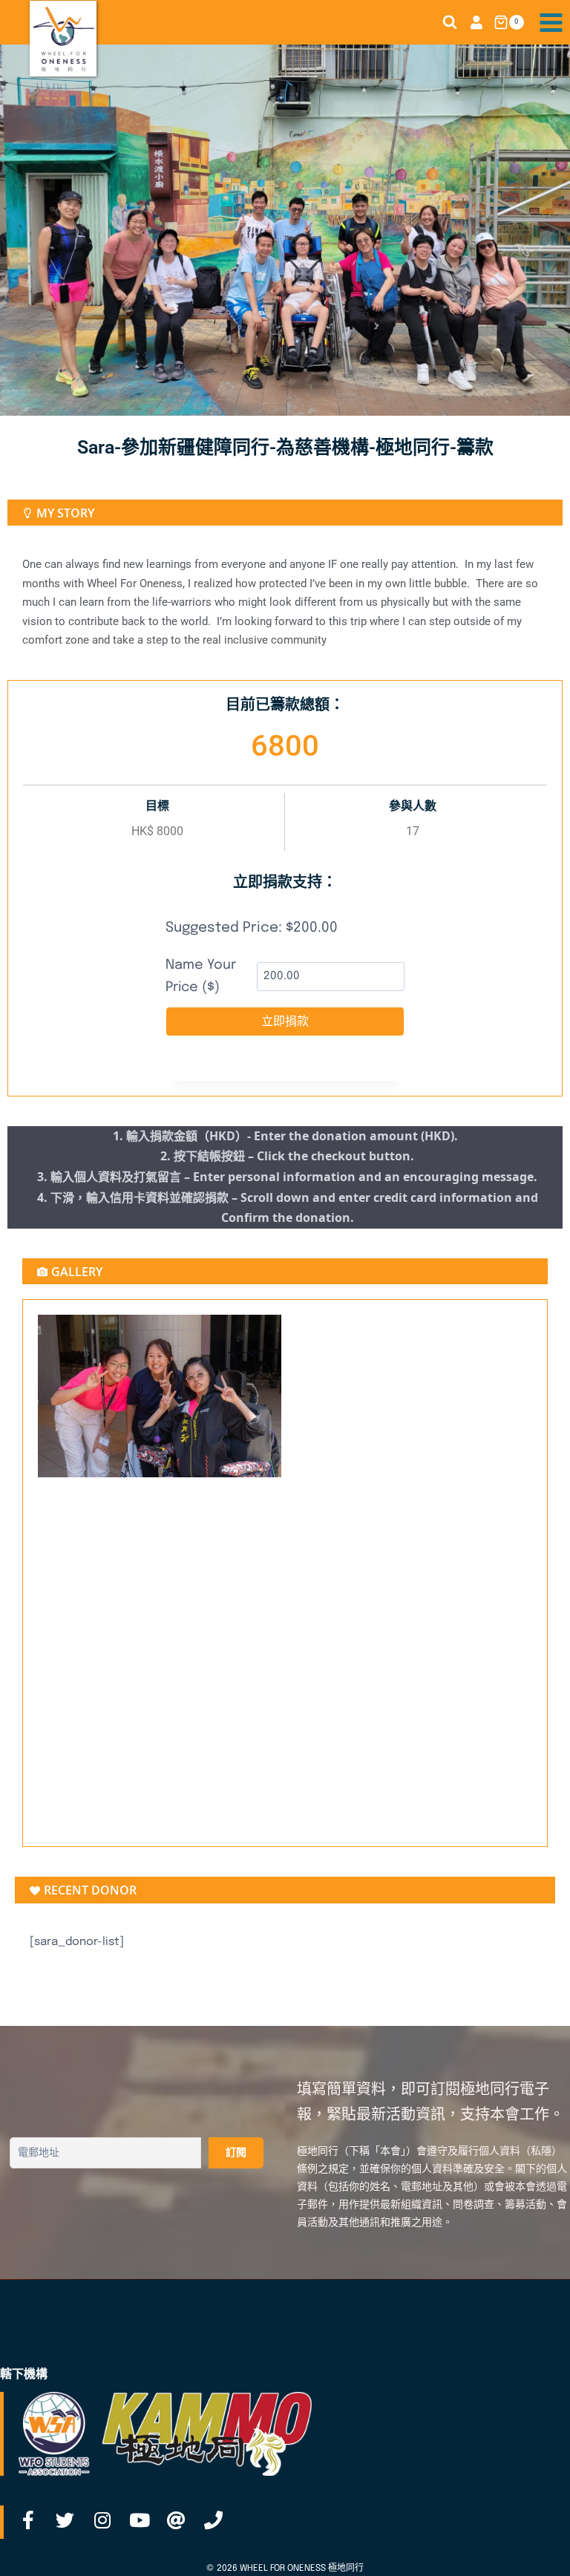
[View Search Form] (450, 22)
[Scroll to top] (535, 2549)
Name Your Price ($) (201, 977)
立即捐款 (285, 1022)
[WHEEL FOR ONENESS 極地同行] (63, 39)
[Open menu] (551, 22)
